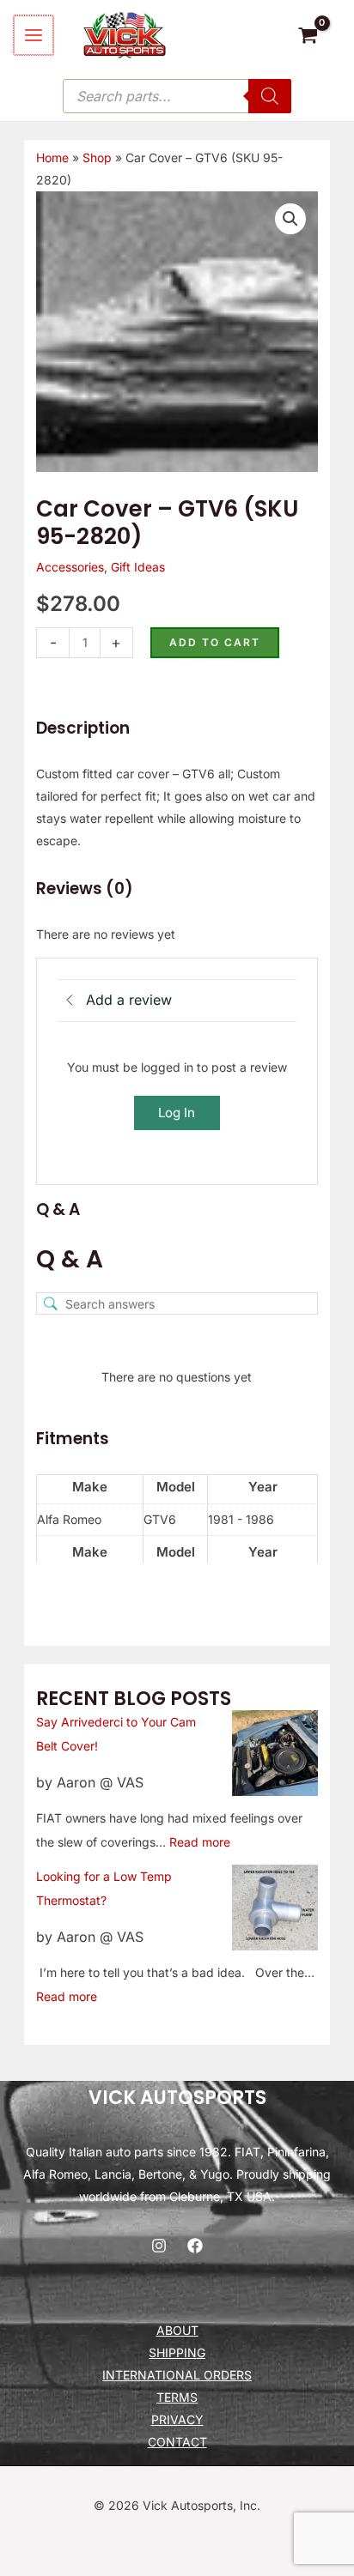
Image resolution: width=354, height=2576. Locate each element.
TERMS (177, 2397)
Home (52, 157)
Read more (200, 1842)
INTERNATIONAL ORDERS (177, 2375)
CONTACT (177, 2442)
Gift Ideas (138, 567)
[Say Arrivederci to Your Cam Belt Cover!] (275, 1753)
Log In (177, 1113)
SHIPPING (177, 2352)
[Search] (270, 96)
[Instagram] (159, 2246)
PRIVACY (177, 2419)
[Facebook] (195, 2246)
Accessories (70, 567)
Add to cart (215, 642)
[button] (290, 219)
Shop (97, 157)
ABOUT (177, 2330)
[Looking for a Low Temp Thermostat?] (275, 1908)
